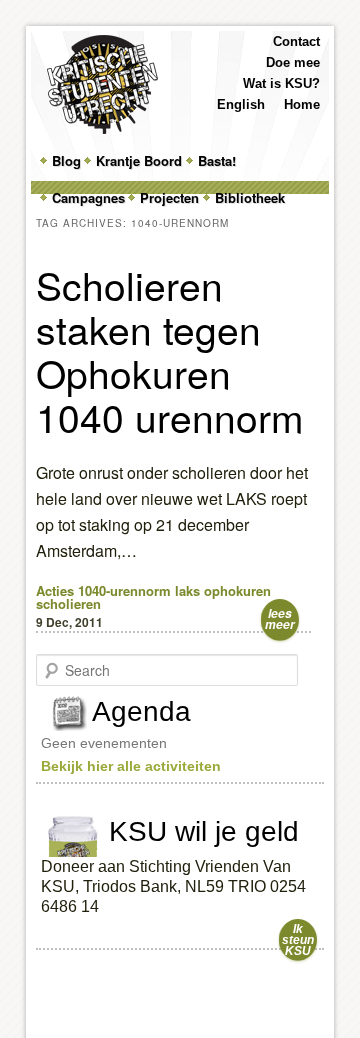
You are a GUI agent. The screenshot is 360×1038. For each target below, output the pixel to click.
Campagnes (88, 197)
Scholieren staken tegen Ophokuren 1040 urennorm (169, 350)
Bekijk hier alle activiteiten (131, 766)
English (241, 104)
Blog (66, 160)
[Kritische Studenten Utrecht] (102, 84)
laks (187, 590)
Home (302, 104)
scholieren (68, 603)
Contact (296, 41)
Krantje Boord (139, 160)
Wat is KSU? (281, 83)
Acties (55, 590)
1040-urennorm (124, 590)
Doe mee (293, 62)
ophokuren (237, 590)
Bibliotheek (250, 197)
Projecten (169, 197)
